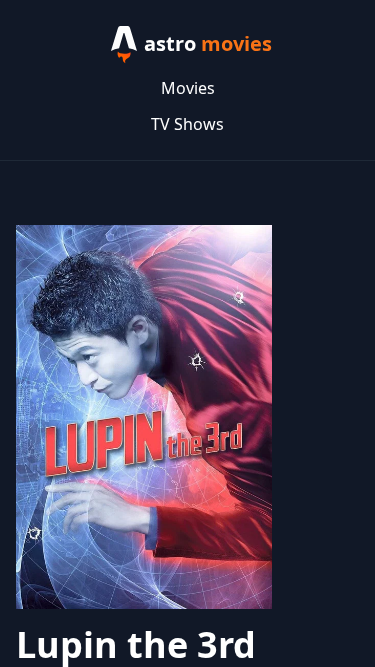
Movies (188, 88)
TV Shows (187, 124)
